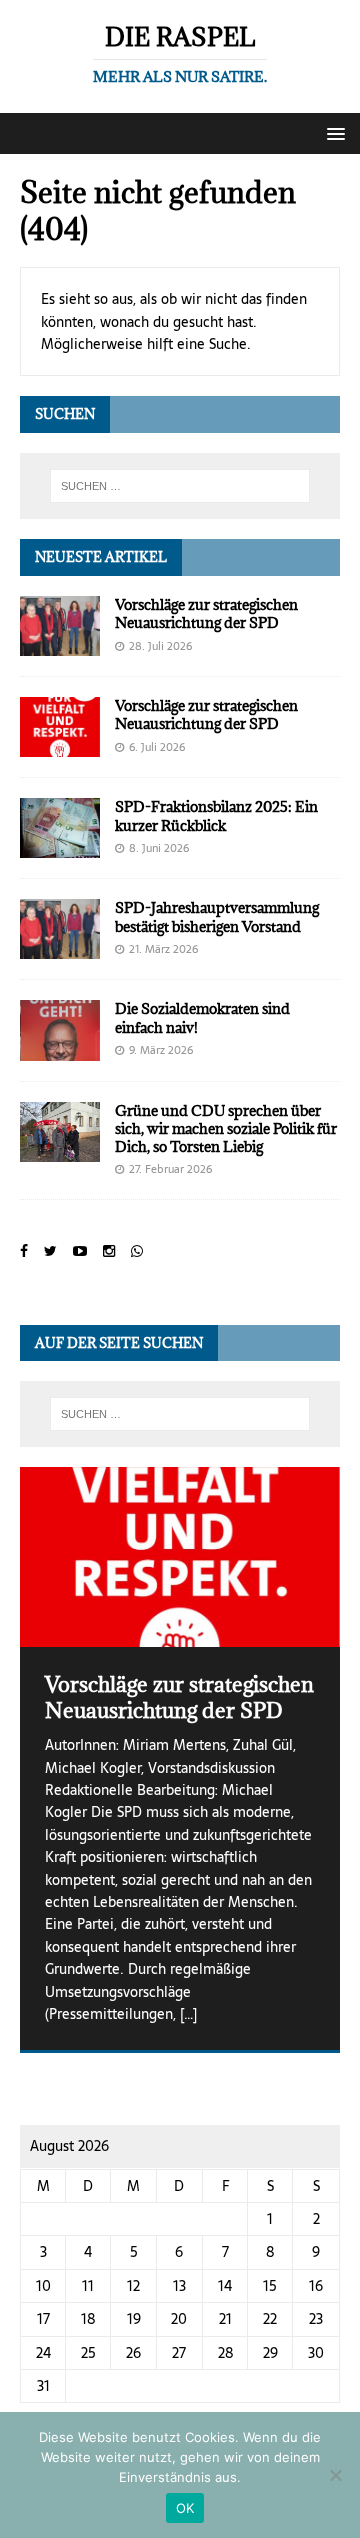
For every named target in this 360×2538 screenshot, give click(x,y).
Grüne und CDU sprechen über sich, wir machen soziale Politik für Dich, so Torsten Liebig (226, 1128)
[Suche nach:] (180, 486)
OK (185, 2508)
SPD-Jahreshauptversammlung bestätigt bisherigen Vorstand (217, 916)
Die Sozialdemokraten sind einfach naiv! (202, 1017)
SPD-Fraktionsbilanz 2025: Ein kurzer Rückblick (216, 815)
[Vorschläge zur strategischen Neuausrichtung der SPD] (60, 645)
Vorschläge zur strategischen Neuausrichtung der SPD (206, 613)
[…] (188, 2014)
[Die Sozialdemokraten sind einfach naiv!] (60, 1049)
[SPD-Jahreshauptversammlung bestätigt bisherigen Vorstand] (60, 948)
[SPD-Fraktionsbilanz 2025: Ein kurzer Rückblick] (60, 847)
